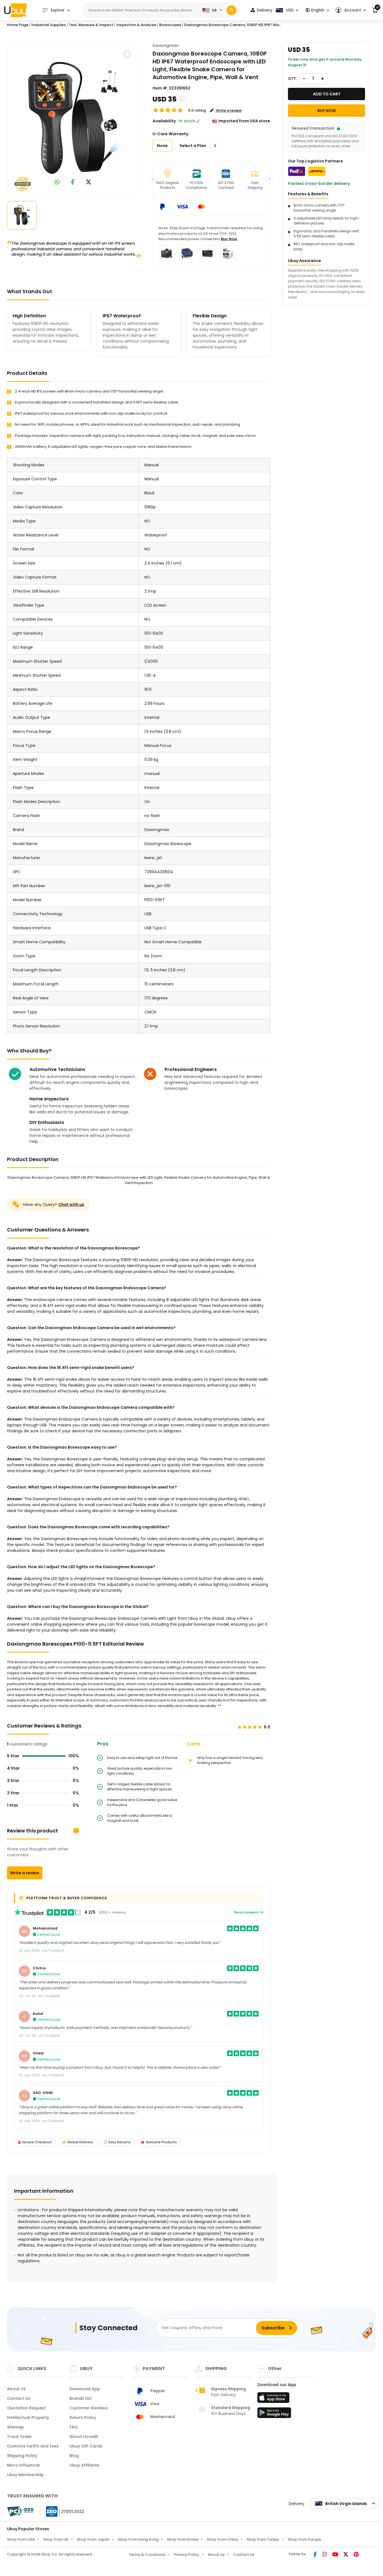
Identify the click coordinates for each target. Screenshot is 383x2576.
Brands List (81, 2398)
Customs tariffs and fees (33, 2446)
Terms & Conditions (147, 2555)
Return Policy (83, 2417)
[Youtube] (336, 2555)
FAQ (74, 2427)
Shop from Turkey (263, 2539)
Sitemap (15, 2427)
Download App (85, 2389)
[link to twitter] (89, 183)
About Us (16, 2389)
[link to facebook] (73, 183)
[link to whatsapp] (57, 183)
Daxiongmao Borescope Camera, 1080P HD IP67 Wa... (233, 25)
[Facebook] (316, 2555)
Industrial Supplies (49, 25)
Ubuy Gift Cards (86, 2446)
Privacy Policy (187, 2555)
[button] (351, 10)
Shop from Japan (93, 2539)
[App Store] (274, 2399)
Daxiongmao (166, 45)
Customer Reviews (88, 2408)
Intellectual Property (28, 2417)
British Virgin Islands (346, 2504)
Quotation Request (26, 2408)
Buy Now (229, 239)
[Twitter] (346, 2555)
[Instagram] (325, 2555)
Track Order (19, 2437)
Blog (74, 2456)
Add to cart (327, 94)
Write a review (25, 1873)
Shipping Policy (22, 2456)
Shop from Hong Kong (138, 2539)
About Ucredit (84, 2437)
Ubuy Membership (25, 2475)
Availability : (165, 121)
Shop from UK (56, 2539)
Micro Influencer (24, 2465)
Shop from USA (21, 2539)
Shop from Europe (304, 2539)
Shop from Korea (183, 2539)
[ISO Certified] (62, 2511)
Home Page (18, 25)
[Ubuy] (15, 10)
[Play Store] (274, 2414)
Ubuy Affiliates (84, 2465)
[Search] (231, 10)
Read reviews (247, 1912)
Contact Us (19, 2398)
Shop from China (222, 2539)
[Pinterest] (356, 2555)
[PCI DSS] (20, 2511)
